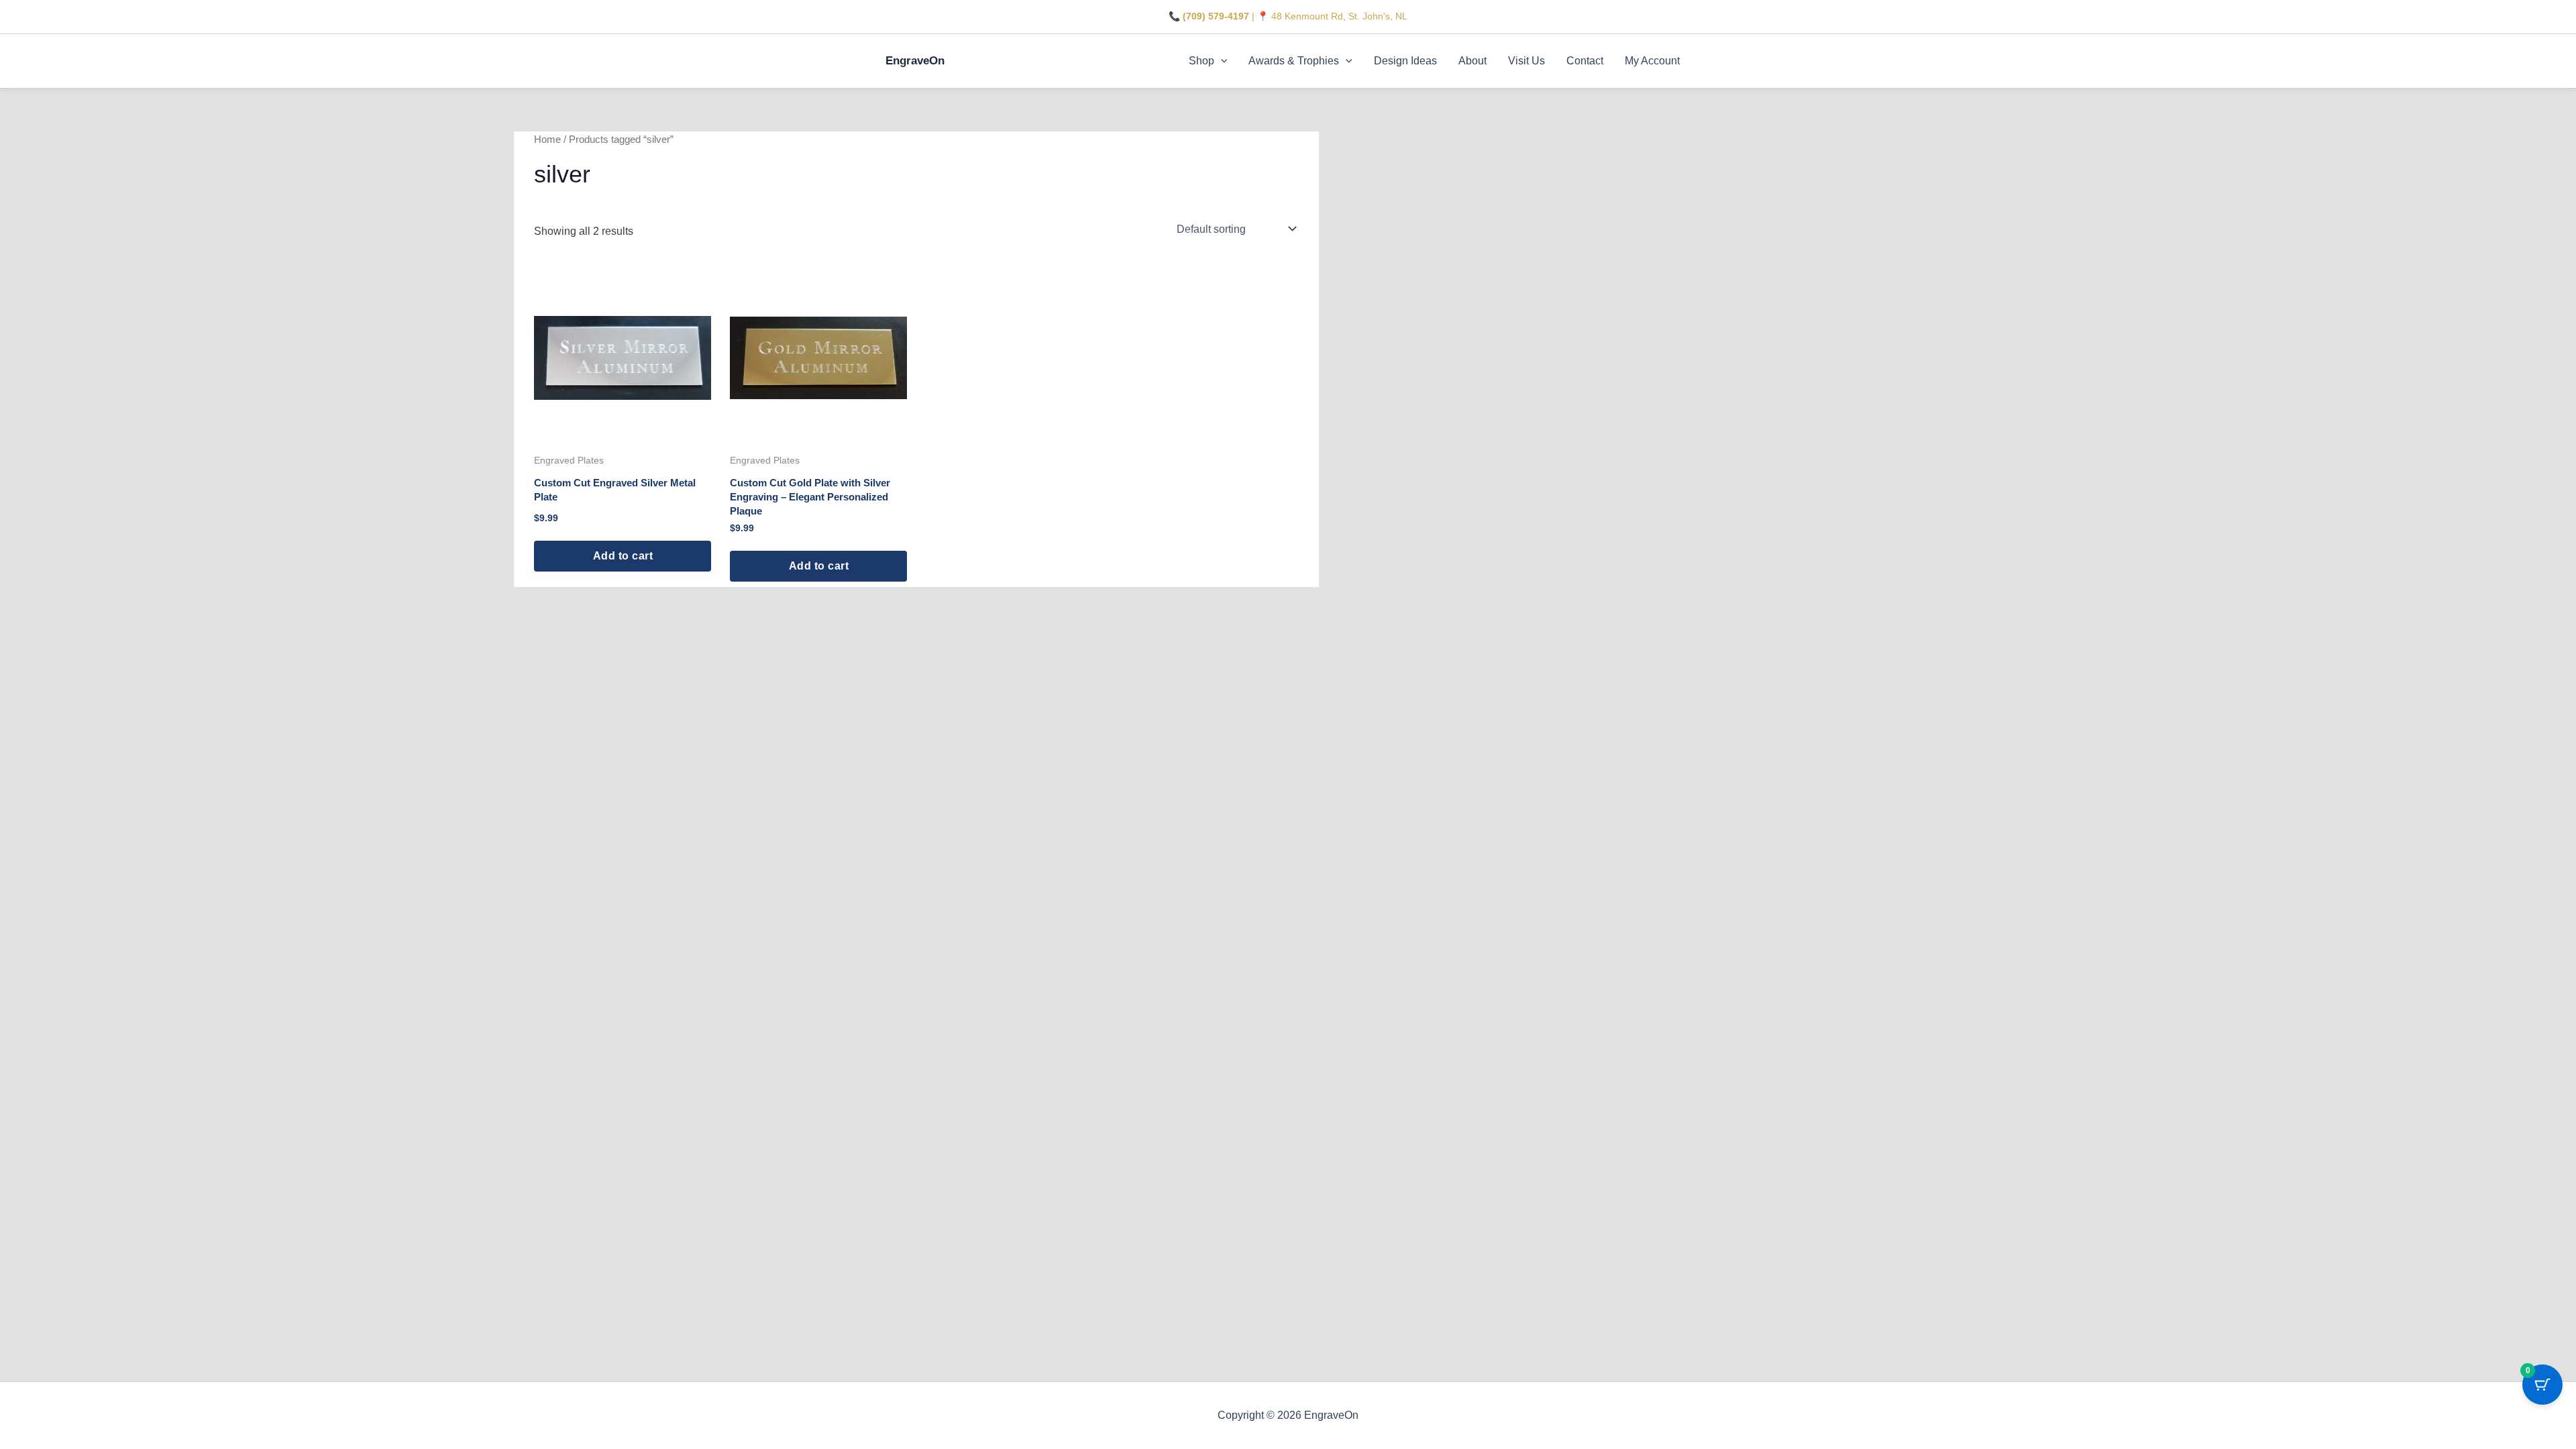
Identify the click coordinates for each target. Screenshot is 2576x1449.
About (1472, 61)
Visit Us (1526, 61)
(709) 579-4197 (1216, 16)
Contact (1585, 61)
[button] (1221, 61)
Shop (1201, 61)
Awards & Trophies (1294, 61)
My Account (1652, 61)
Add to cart (623, 556)
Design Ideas (1405, 61)
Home (547, 140)
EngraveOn (915, 61)
